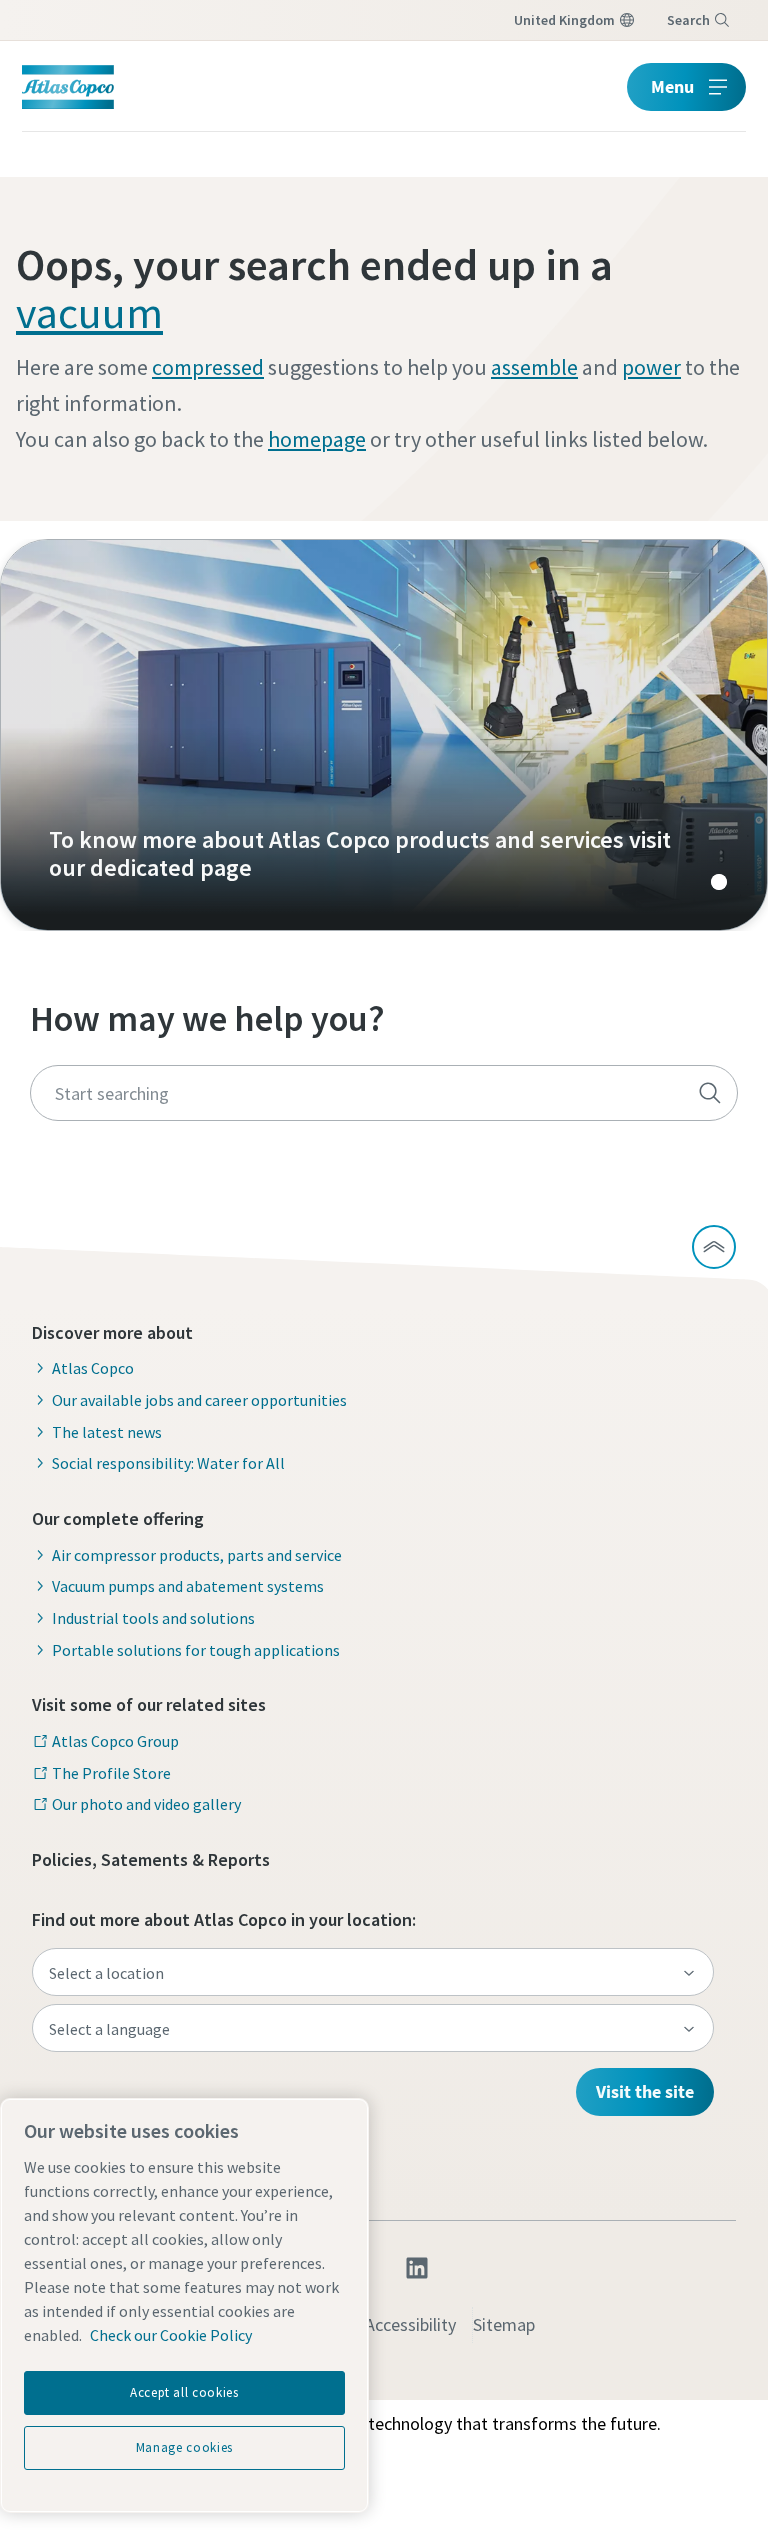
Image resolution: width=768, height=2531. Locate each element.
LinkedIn (417, 2268)
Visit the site (645, 2091)
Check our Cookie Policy (171, 2335)
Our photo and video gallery (146, 1804)
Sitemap (504, 2324)
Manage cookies (184, 2447)
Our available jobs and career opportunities (199, 1400)
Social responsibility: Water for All (168, 1463)
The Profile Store (111, 1773)
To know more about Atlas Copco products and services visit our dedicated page (384, 735)
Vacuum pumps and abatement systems (188, 1586)
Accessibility (410, 2324)
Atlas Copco (93, 1368)
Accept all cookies (184, 2392)
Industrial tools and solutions (153, 1618)
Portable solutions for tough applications (196, 1650)
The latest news (107, 1432)
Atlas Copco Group (115, 1741)
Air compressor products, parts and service (197, 1555)
